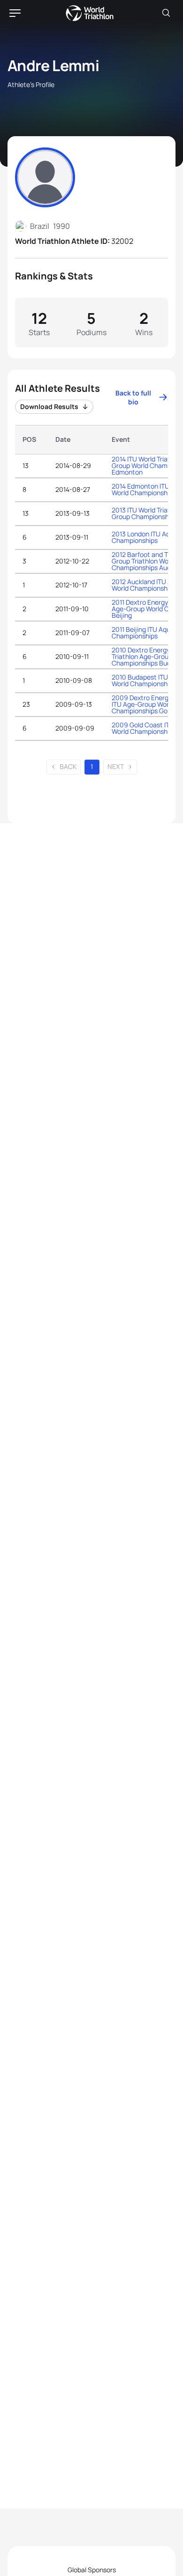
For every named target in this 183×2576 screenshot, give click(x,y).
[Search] (166, 13)
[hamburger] (15, 13)
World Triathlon (90, 13)
